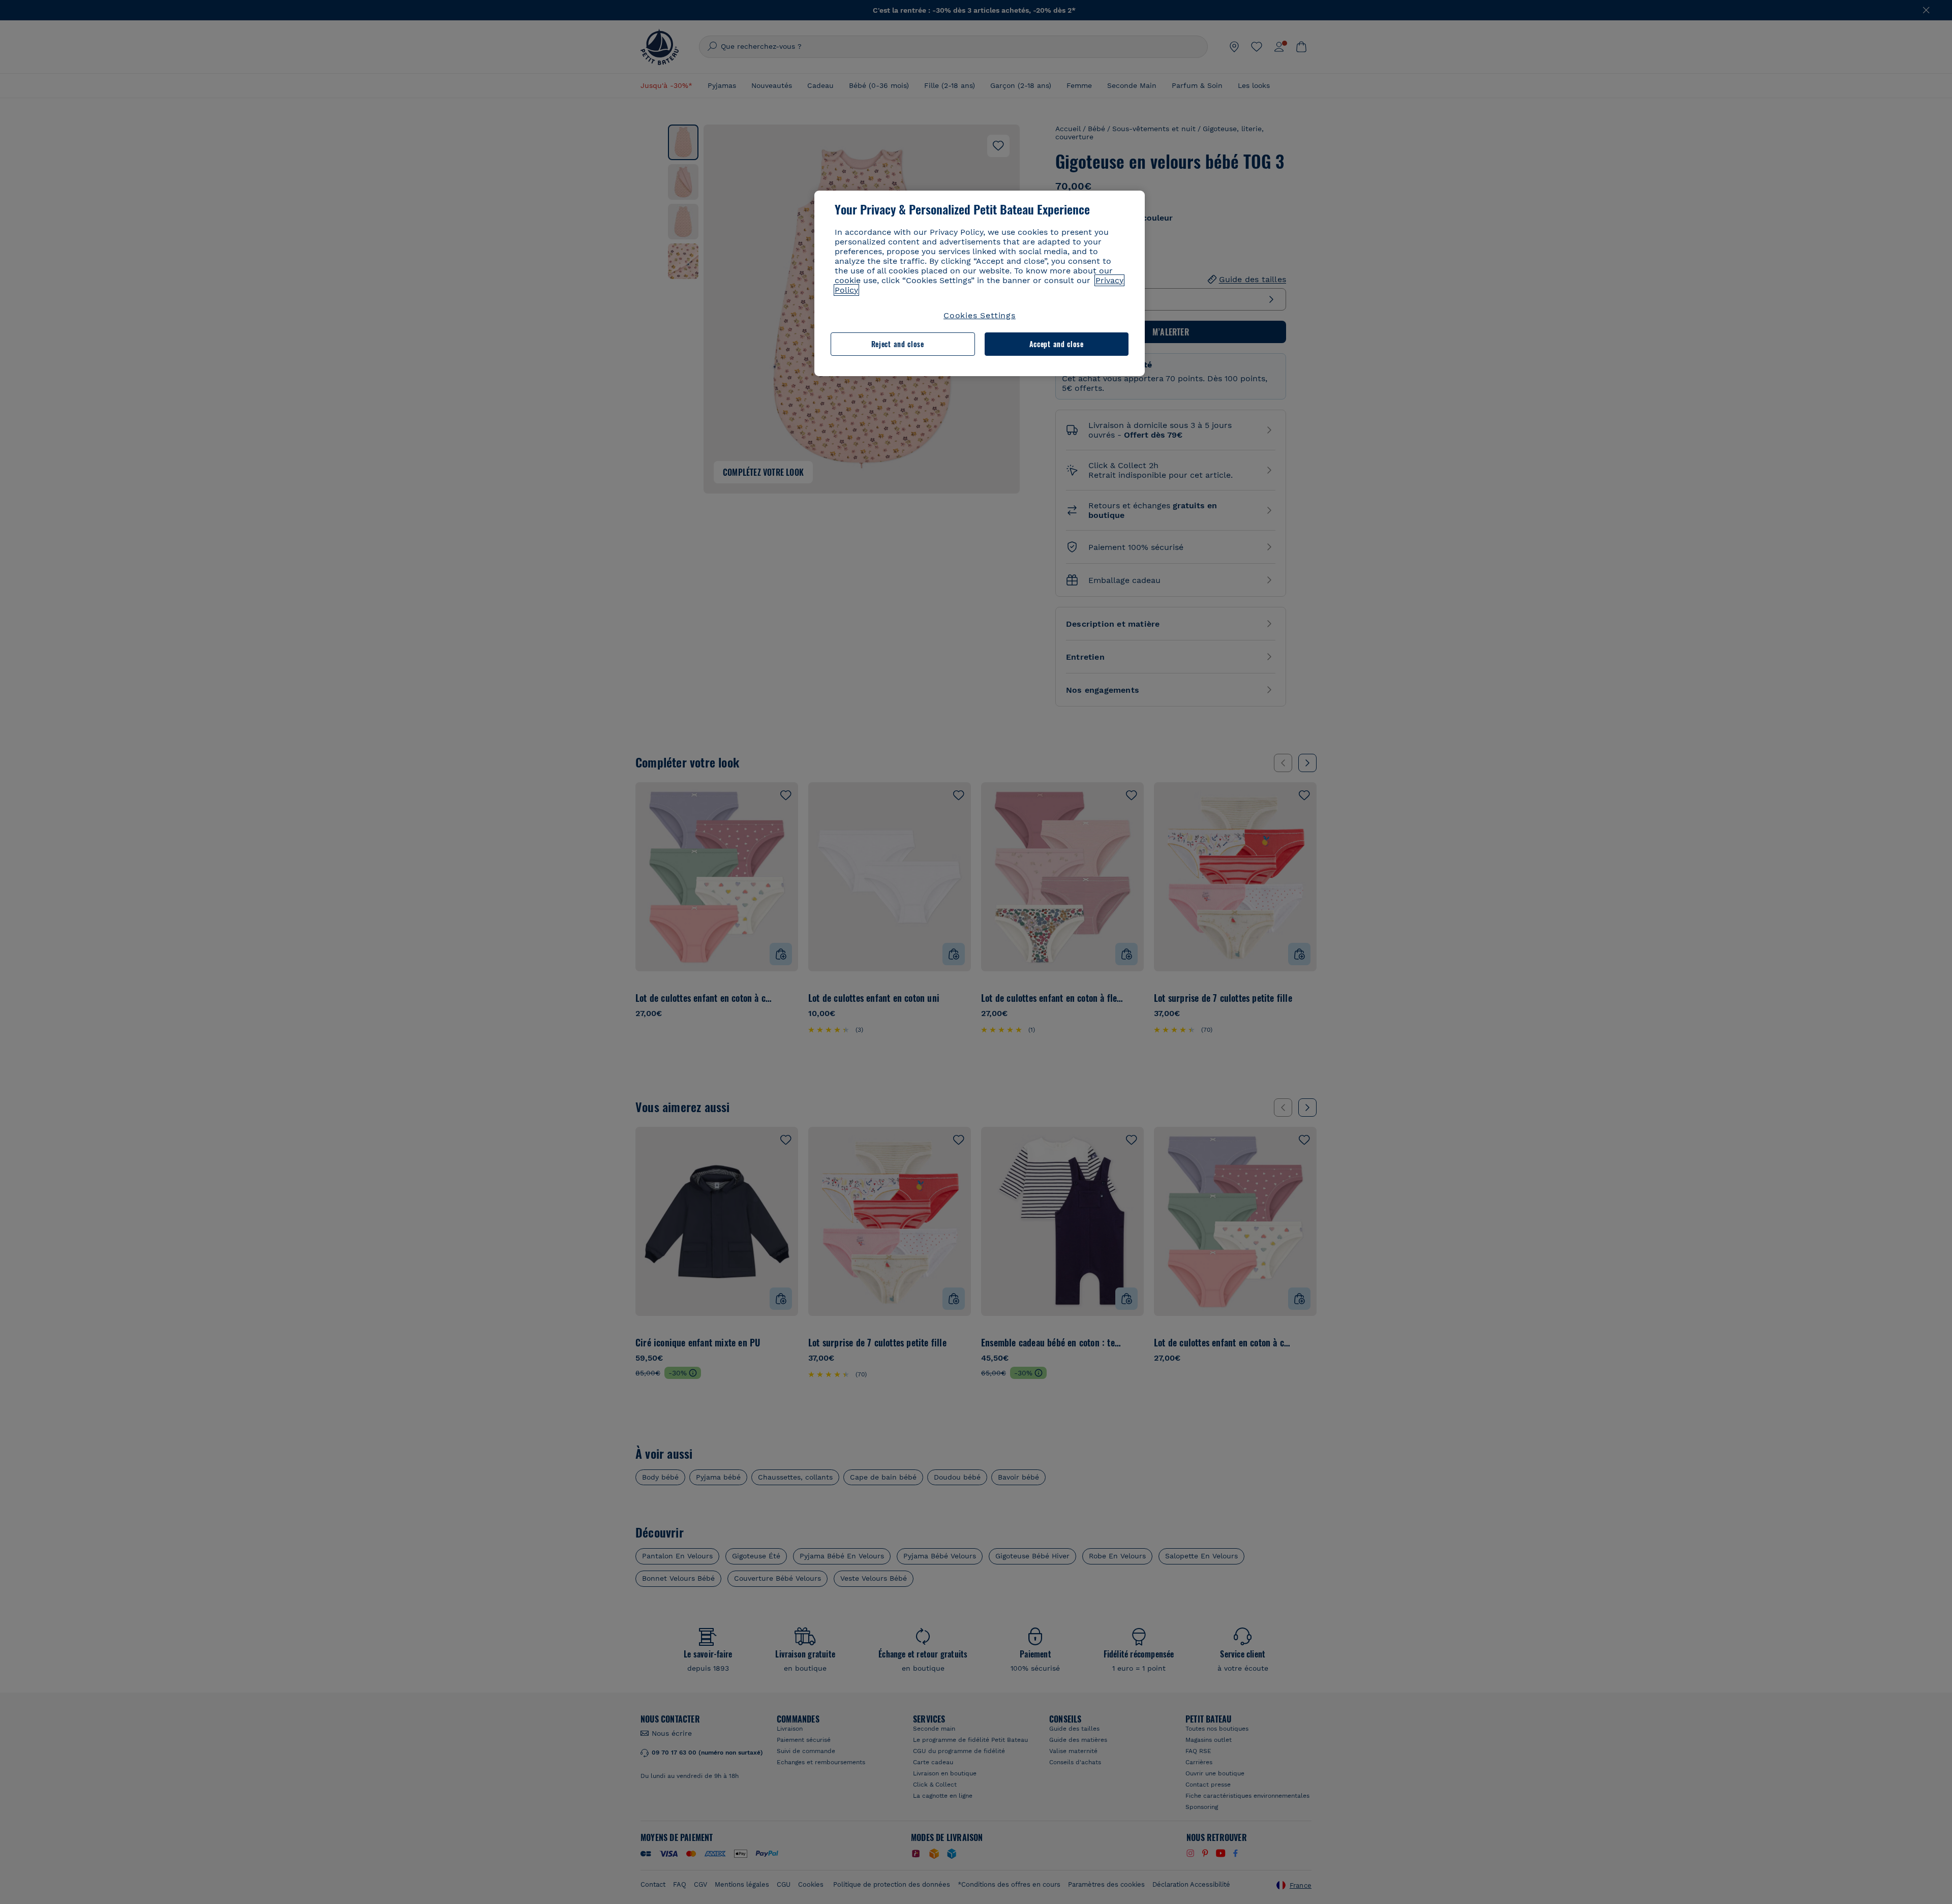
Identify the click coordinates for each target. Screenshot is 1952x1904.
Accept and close (1057, 344)
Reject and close (898, 344)
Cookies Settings (980, 315)
